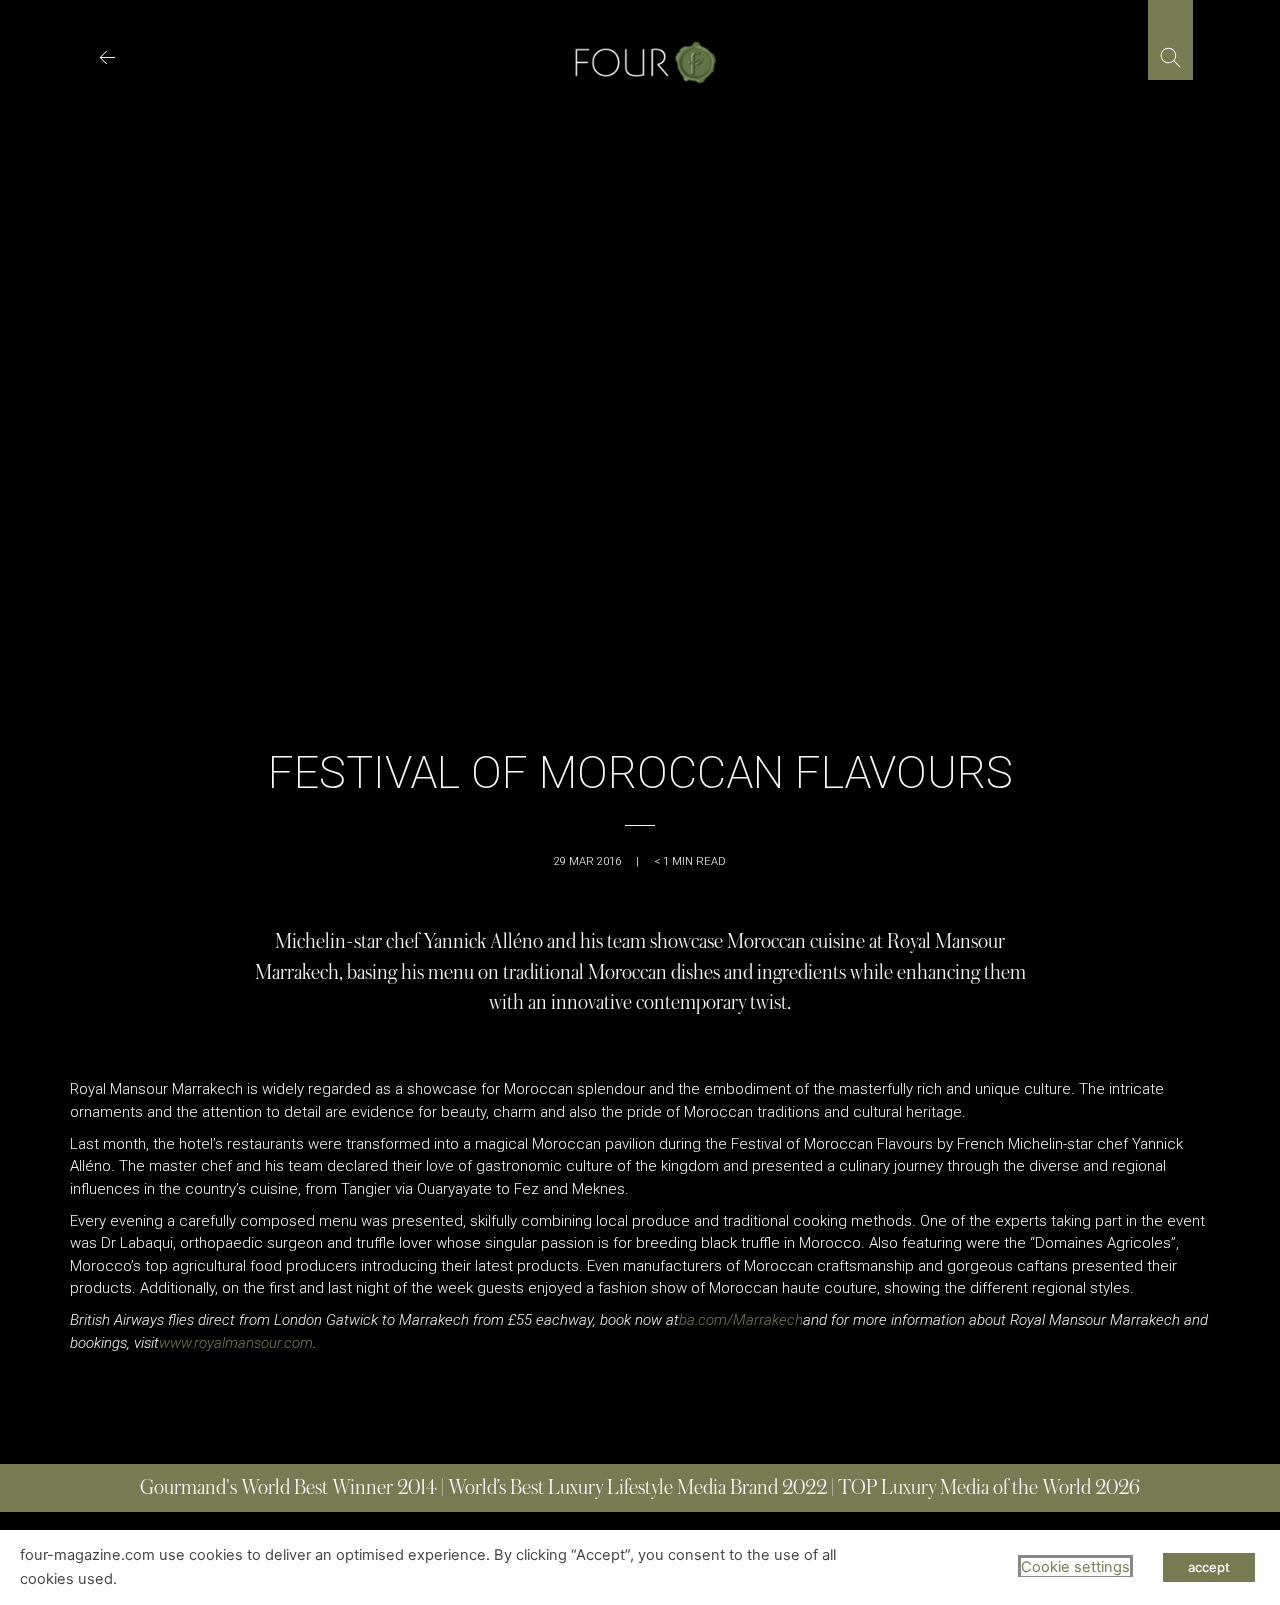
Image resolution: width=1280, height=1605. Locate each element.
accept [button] (1209, 1567)
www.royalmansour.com (236, 1343)
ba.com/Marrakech (741, 1320)
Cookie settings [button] (1075, 1567)
